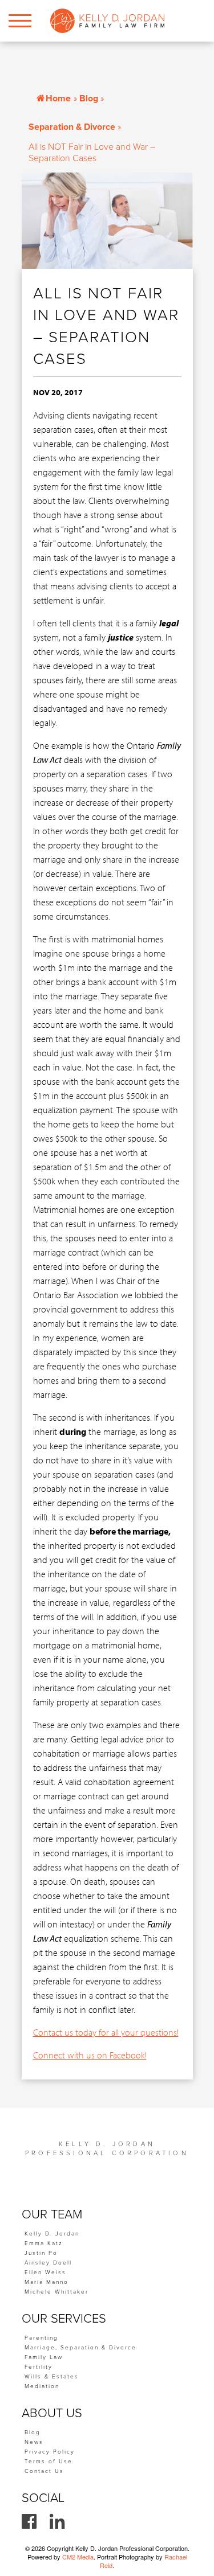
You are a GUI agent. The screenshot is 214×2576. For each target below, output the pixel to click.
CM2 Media (78, 2557)
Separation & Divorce (72, 127)
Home (58, 99)
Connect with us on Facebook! (90, 2055)
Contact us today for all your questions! (106, 2032)
